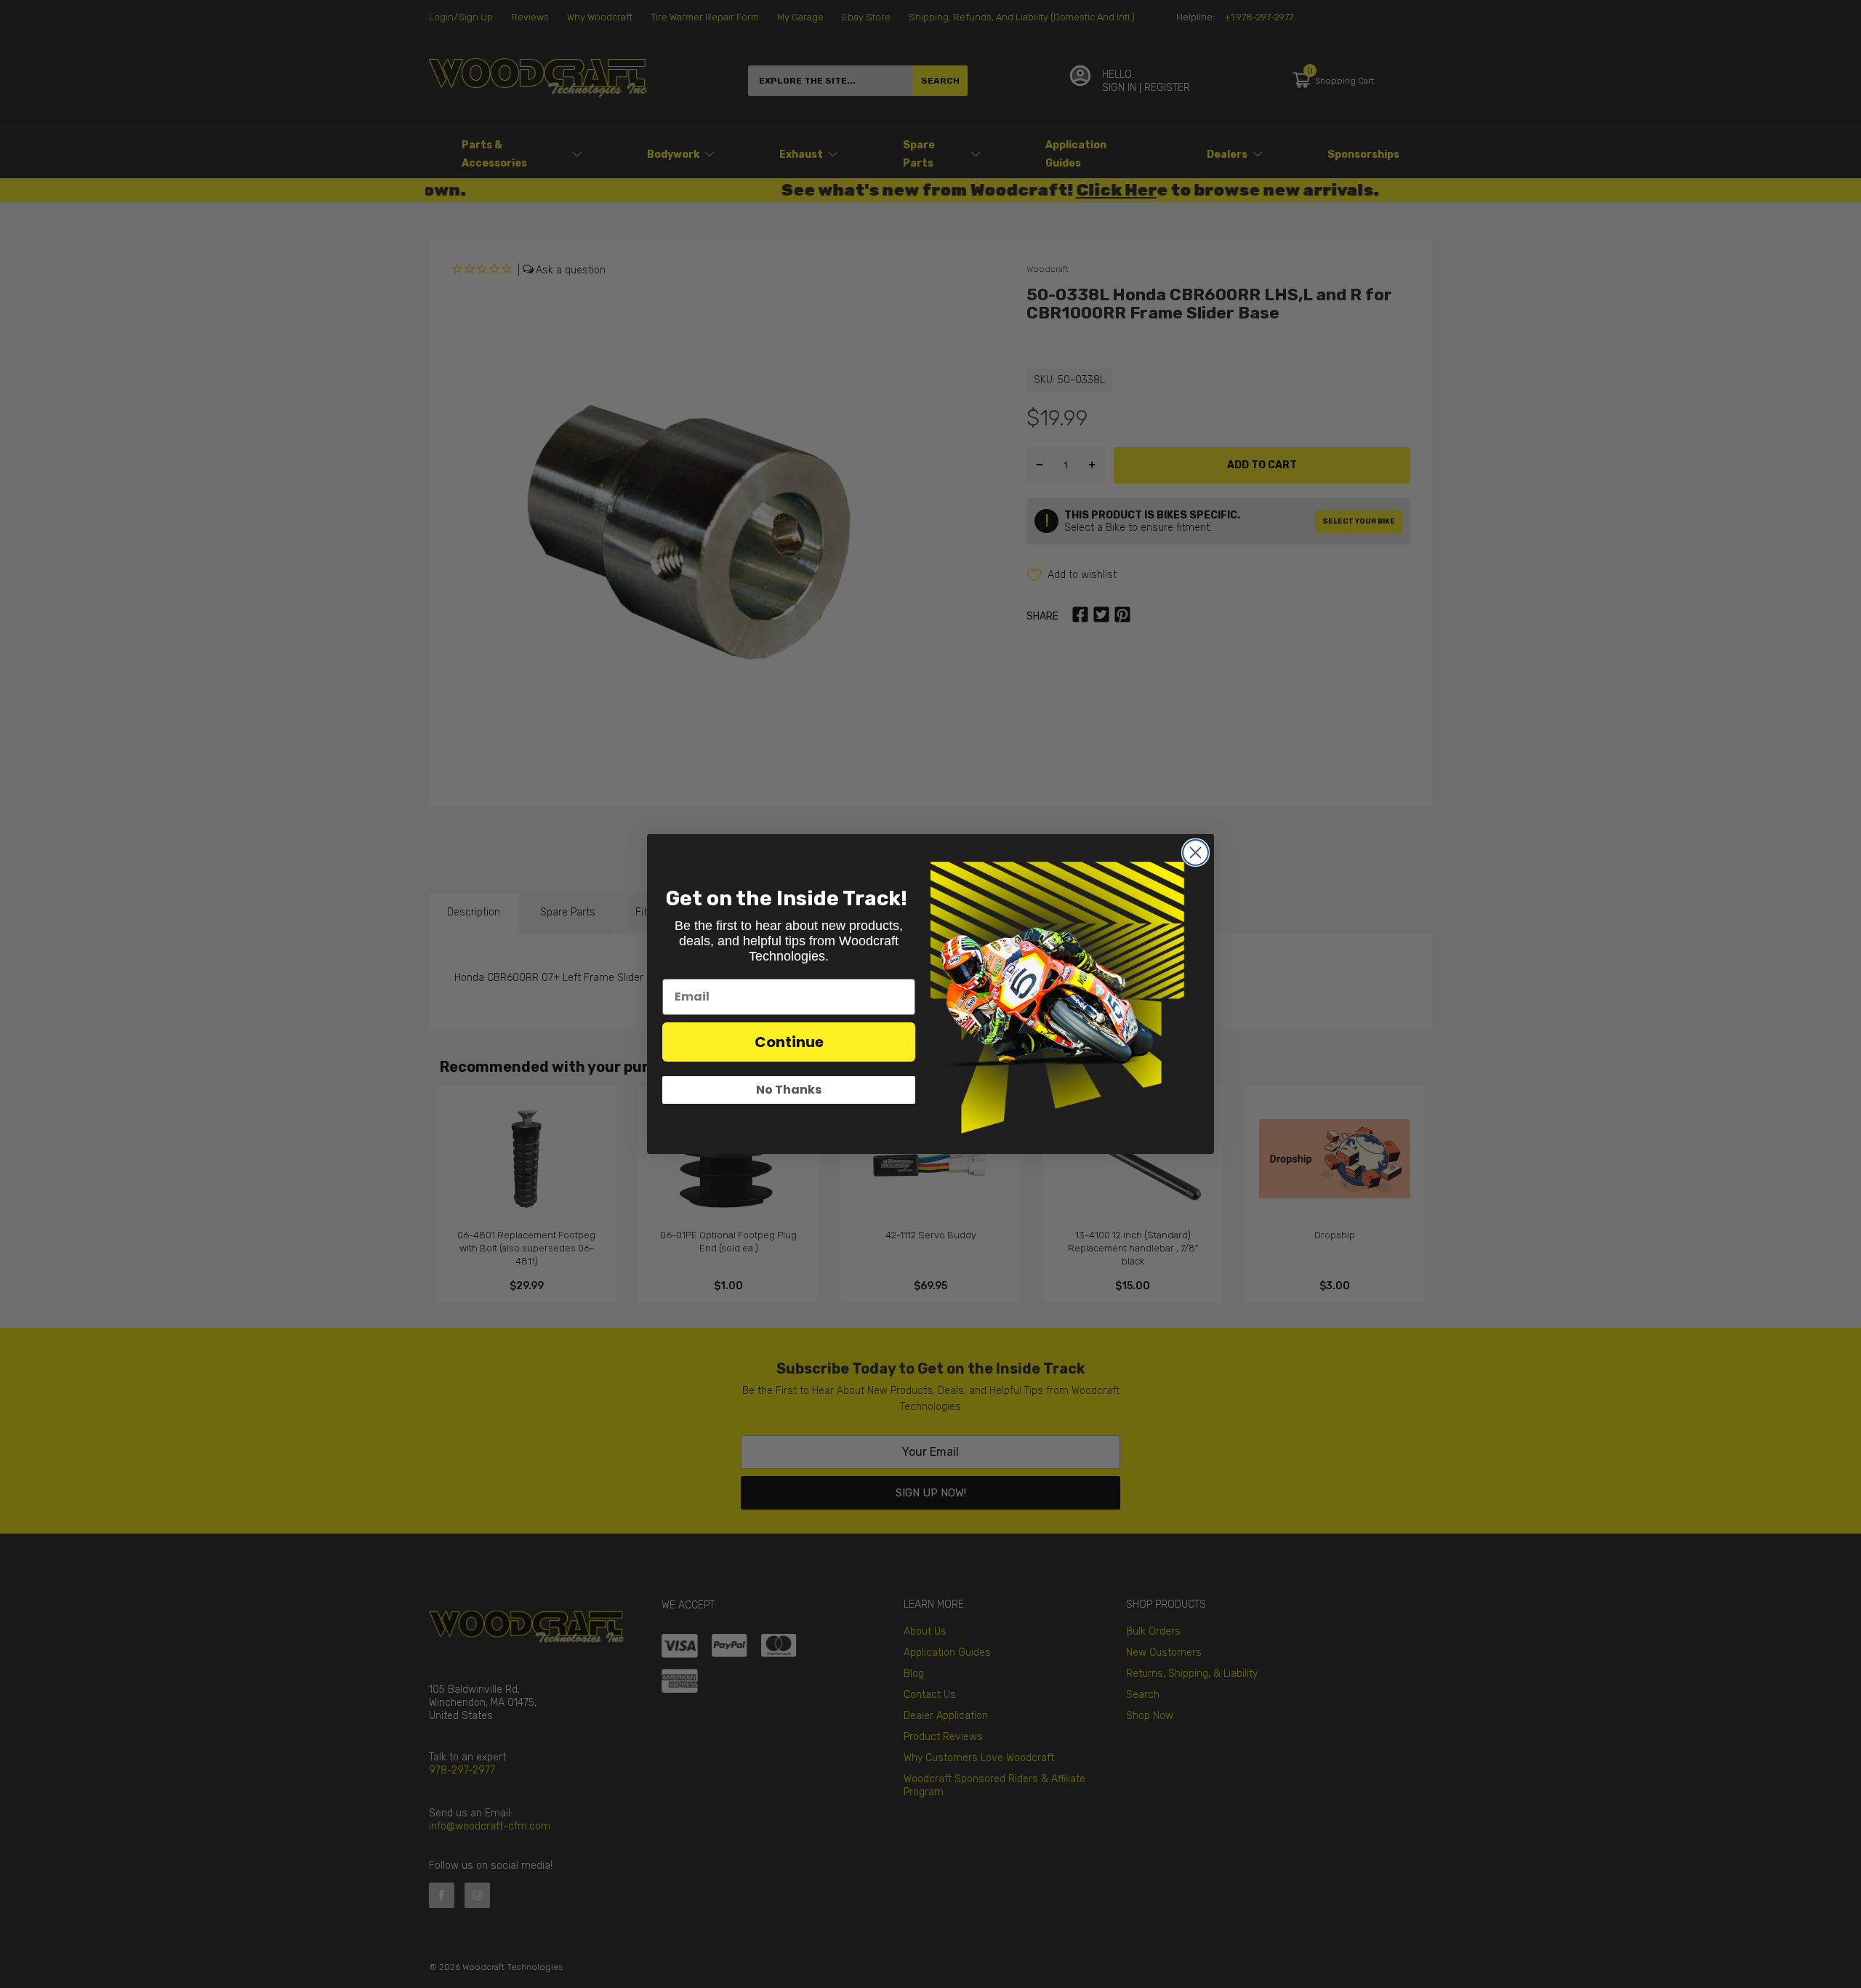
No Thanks (789, 1090)
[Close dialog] (1195, 853)
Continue (789, 1042)
